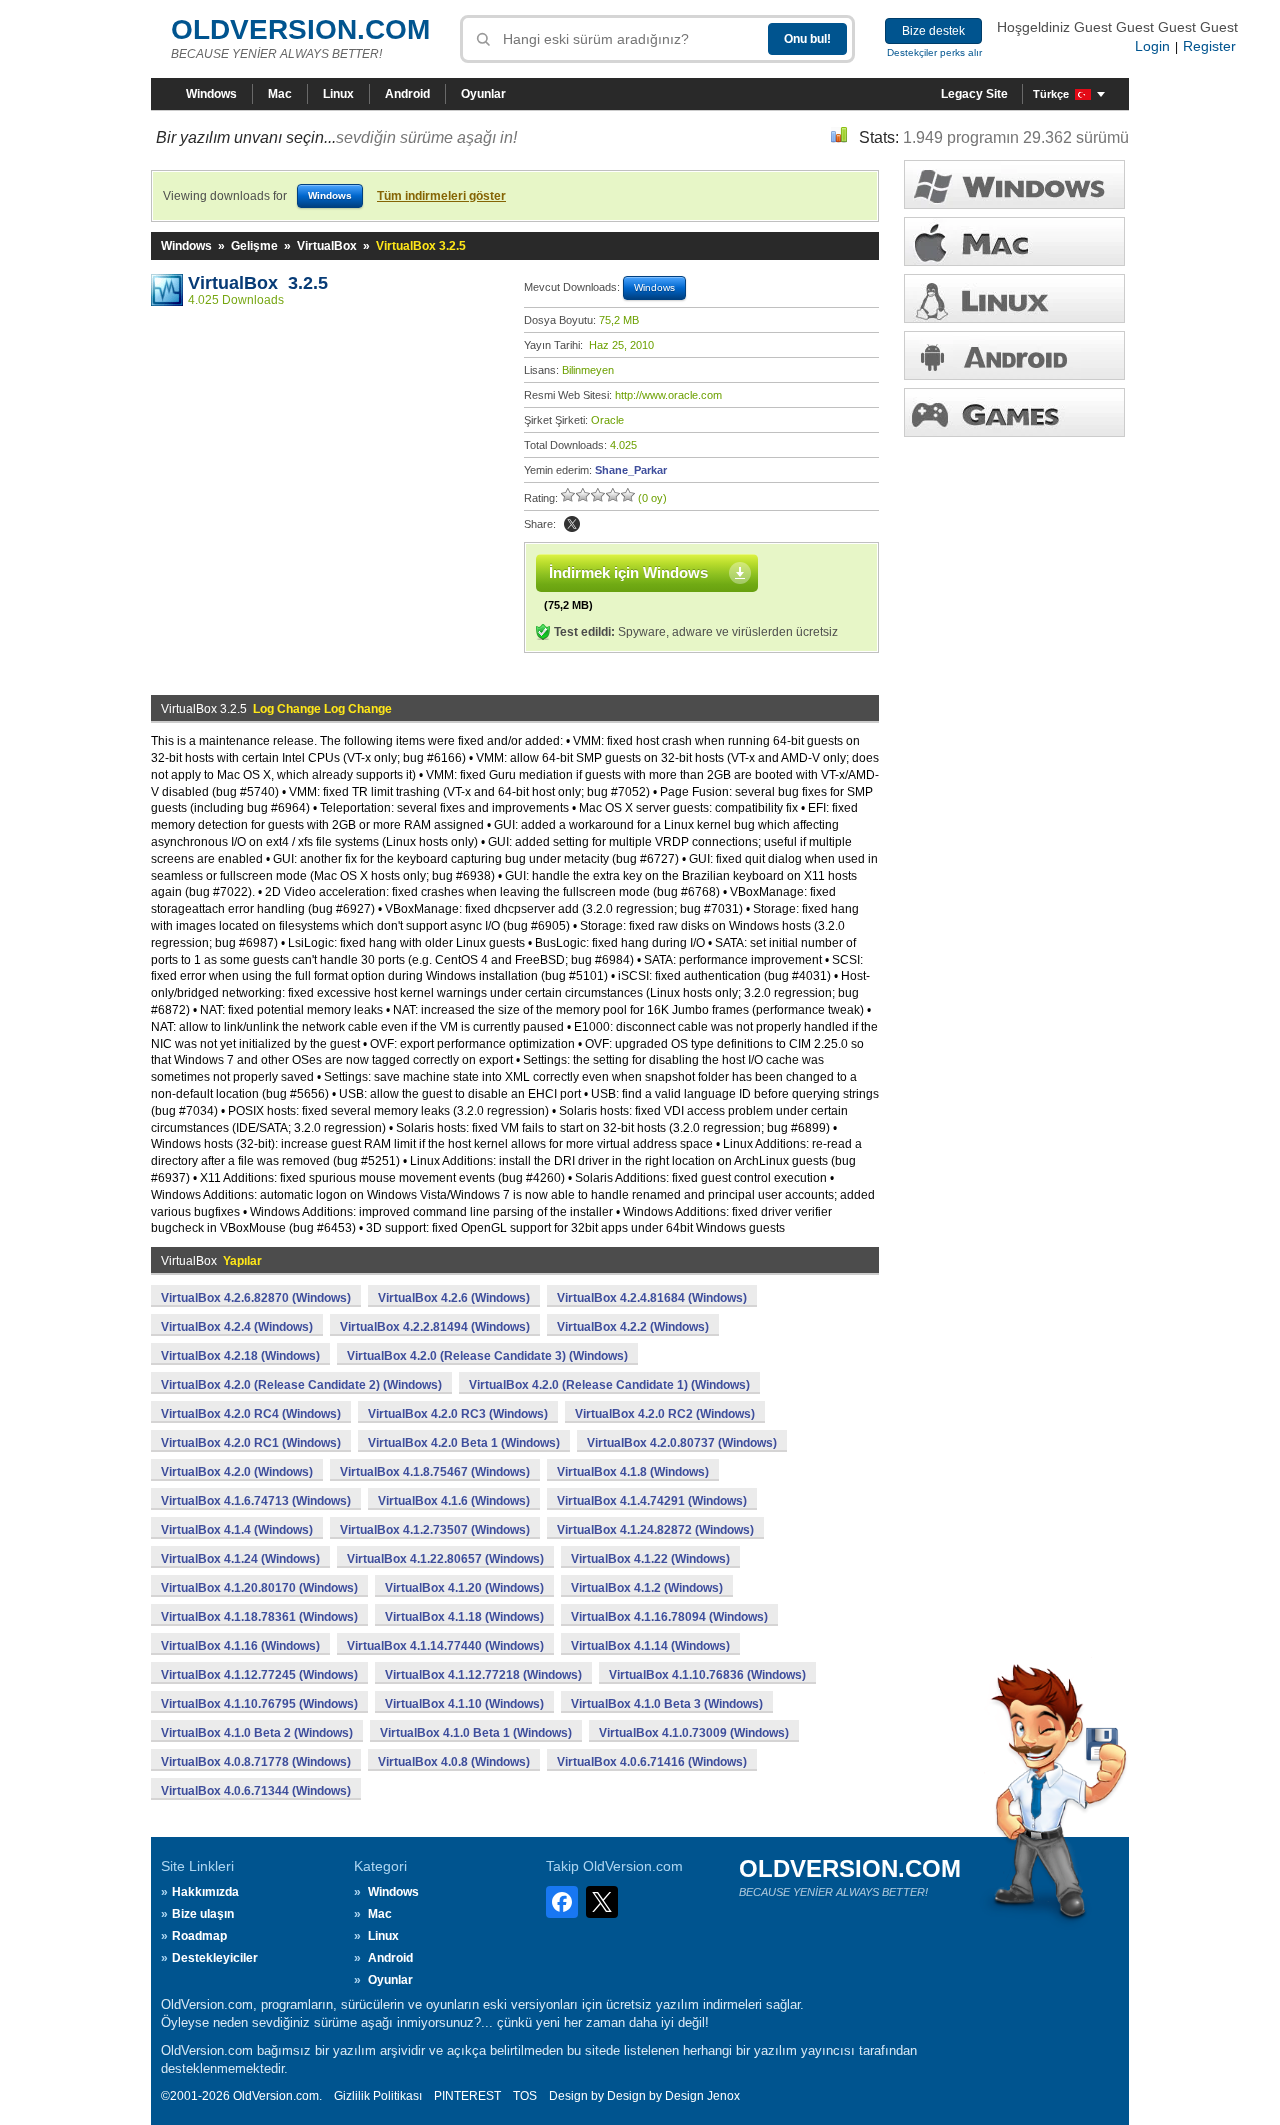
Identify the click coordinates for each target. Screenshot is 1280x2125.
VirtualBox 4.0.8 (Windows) (454, 1762)
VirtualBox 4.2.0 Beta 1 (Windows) (464, 1443)
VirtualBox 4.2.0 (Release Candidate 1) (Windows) (609, 1385)
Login (1152, 46)
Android (407, 94)
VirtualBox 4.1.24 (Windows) (240, 1559)
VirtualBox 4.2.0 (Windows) (237, 1472)
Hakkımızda (205, 1892)
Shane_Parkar (631, 470)
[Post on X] (572, 524)
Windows (211, 94)
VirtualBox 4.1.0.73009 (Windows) (694, 1733)
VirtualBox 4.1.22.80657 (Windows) (445, 1559)
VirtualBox (327, 246)
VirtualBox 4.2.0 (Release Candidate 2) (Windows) (301, 1385)
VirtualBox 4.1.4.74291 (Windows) (652, 1501)
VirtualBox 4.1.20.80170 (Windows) (259, 1588)
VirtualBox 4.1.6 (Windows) (454, 1501)
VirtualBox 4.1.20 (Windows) (464, 1588)
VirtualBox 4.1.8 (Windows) (633, 1472)
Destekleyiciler (215, 1958)
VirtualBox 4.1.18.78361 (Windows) (259, 1617)
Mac (280, 94)
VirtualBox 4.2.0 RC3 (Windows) (458, 1414)
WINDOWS (1014, 184)
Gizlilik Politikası (378, 2096)
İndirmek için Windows (628, 572)
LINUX (1014, 298)
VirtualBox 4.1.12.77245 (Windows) (259, 1675)
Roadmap (199, 1936)
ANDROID (1014, 355)
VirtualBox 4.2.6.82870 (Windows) (256, 1298)
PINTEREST (467, 2096)
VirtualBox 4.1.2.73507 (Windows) (435, 1530)
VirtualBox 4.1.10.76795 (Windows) (259, 1704)
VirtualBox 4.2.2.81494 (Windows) (435, 1327)
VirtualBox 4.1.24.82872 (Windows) (655, 1530)
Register (1209, 46)
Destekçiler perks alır (934, 52)
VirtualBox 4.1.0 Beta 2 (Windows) (257, 1733)
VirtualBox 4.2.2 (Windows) (633, 1327)
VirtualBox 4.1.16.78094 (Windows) (669, 1617)
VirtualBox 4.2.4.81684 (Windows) (652, 1298)
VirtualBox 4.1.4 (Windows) (237, 1530)
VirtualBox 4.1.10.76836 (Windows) (707, 1675)
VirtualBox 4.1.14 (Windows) (650, 1646)
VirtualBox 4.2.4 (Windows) (237, 1327)
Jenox (723, 2096)
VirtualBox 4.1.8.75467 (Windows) (435, 1472)
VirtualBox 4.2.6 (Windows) (454, 1298)
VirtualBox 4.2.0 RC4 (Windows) (251, 1414)
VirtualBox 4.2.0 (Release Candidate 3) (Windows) (487, 1356)
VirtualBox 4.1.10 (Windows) (464, 1704)
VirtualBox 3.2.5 (258, 283)
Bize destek (933, 31)
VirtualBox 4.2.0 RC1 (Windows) (251, 1443)
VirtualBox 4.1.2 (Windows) (647, 1588)
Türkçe (1051, 94)
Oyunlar (483, 94)
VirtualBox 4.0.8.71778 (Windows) (256, 1762)
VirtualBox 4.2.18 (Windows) (240, 1356)
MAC (1014, 241)
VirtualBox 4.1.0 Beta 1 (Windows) (476, 1733)
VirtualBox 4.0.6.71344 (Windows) (256, 1791)
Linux (338, 94)
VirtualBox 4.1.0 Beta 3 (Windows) (667, 1704)
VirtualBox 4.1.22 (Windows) (650, 1559)
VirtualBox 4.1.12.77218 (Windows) (483, 1675)
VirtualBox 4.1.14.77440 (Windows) (445, 1646)
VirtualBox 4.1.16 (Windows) (240, 1646)
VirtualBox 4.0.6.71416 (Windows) (652, 1762)
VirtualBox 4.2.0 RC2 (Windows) (665, 1414)
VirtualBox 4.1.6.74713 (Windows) (256, 1501)
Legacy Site (974, 94)
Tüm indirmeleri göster (441, 196)
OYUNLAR (1014, 412)
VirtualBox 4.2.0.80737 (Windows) (682, 1443)
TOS (525, 2096)
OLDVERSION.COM (300, 29)
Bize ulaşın (203, 1914)
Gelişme (254, 246)
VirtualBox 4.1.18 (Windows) (464, 1617)
